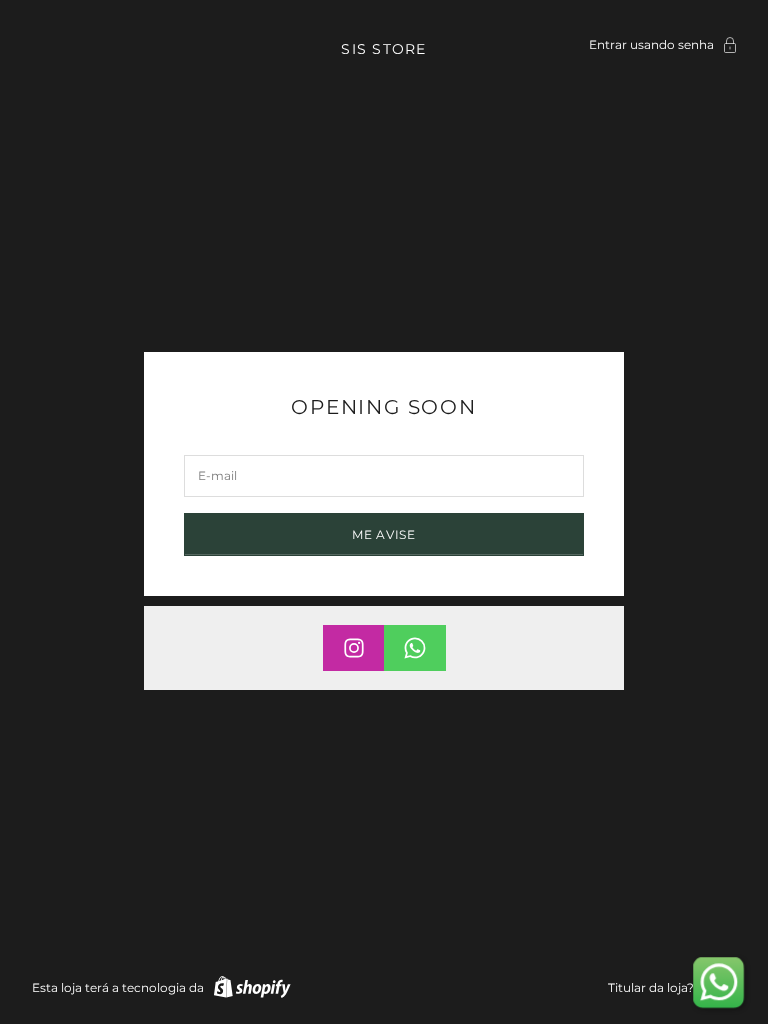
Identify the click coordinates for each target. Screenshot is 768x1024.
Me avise (384, 534)
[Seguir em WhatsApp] (415, 648)
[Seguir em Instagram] (354, 648)
